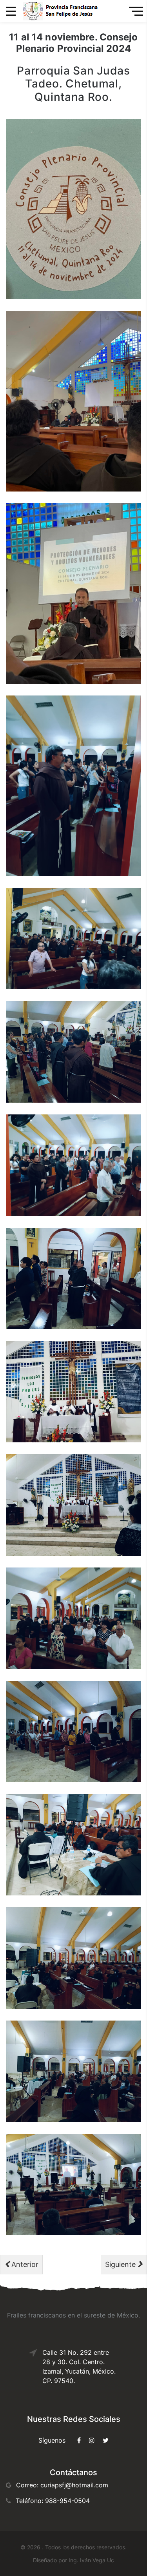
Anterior (24, 2264)
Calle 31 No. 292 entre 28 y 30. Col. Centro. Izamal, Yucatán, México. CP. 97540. (79, 2367)
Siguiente (121, 2264)
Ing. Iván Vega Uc (91, 2560)
